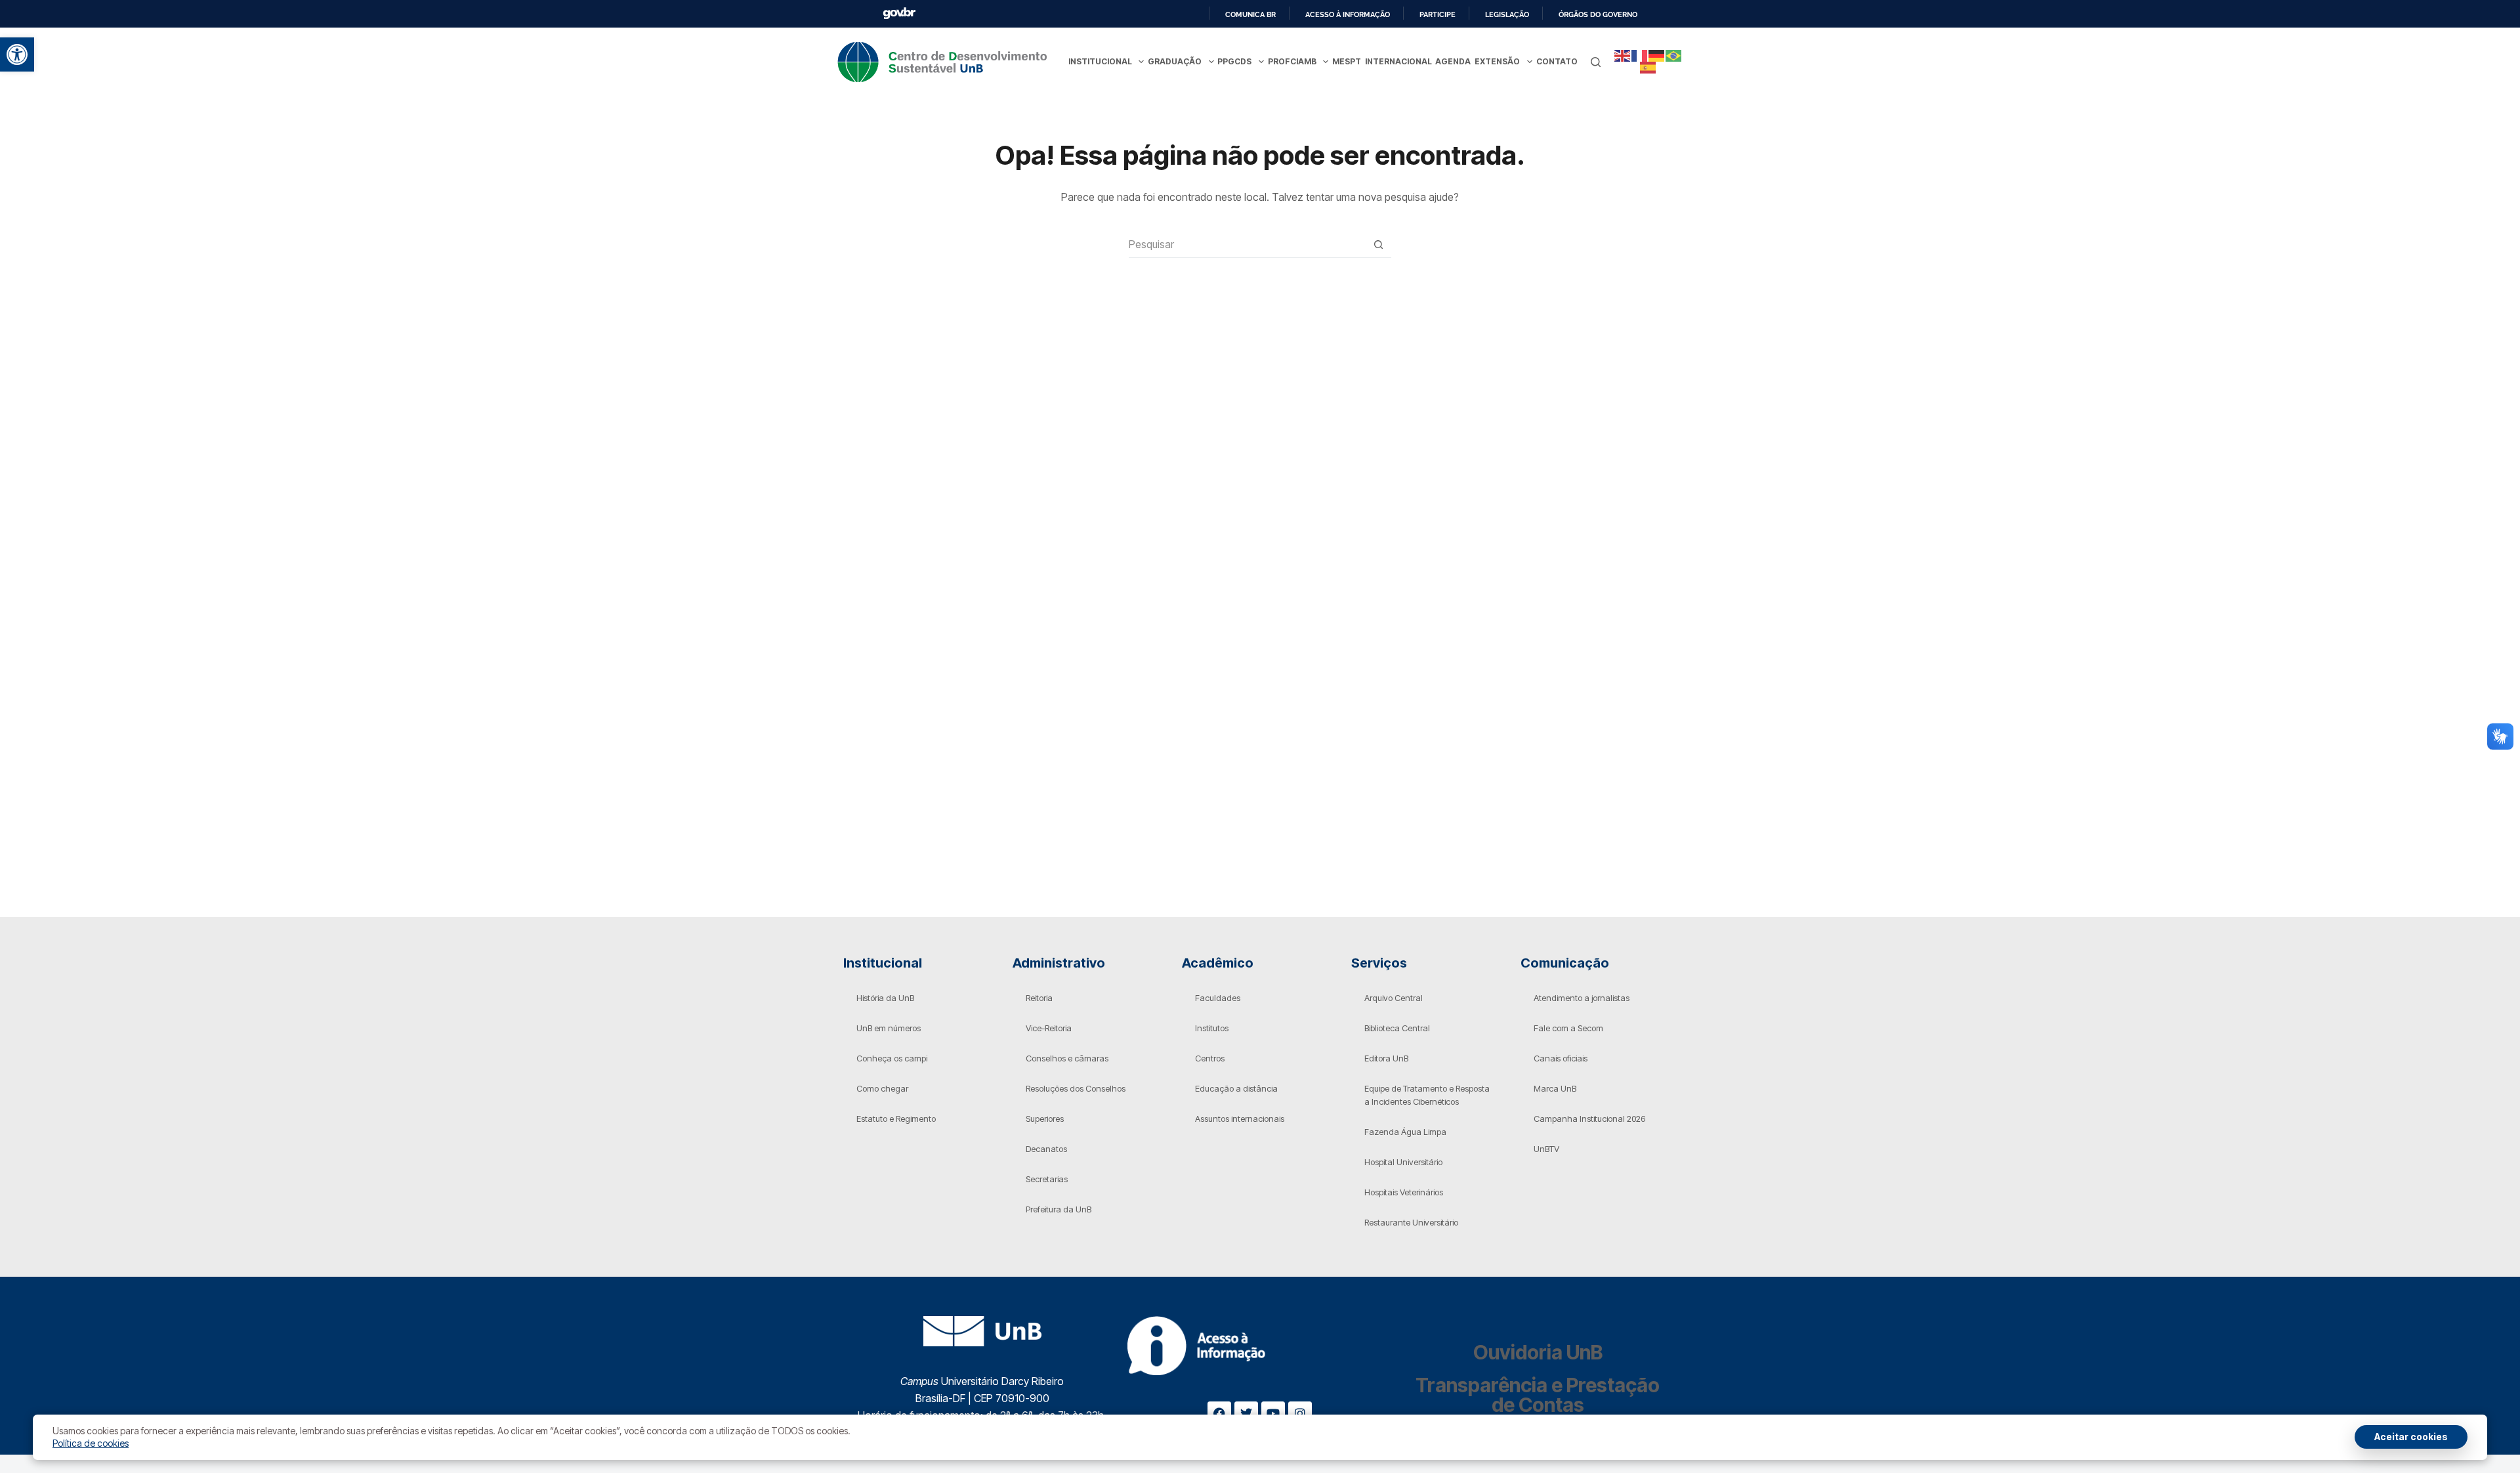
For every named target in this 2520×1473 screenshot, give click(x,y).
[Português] (1674, 55)
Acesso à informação (1348, 14)
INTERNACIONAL (1398, 61)
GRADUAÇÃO (1175, 61)
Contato (1557, 61)
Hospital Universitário (1403, 1162)
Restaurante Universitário (1411, 1222)
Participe (1438, 14)
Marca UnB (1555, 1088)
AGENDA (1453, 61)
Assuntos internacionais (1240, 1119)
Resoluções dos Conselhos (1076, 1088)
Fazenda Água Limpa (1405, 1132)
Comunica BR (1250, 14)
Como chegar (882, 1088)
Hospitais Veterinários (1404, 1192)
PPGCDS (1234, 61)
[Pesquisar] (1596, 62)
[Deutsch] (1657, 55)
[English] (1623, 55)
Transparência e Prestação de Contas (1538, 1395)
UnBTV (1546, 1149)
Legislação (1507, 14)
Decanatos (1046, 1149)
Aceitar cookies (2411, 1437)
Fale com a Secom (1568, 1028)
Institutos (1212, 1028)
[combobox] (1247, 244)
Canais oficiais (1561, 1058)
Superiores (1045, 1119)
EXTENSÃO (1497, 61)
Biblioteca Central (1397, 1028)
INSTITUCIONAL (1100, 61)
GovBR (899, 13)
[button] (17, 54)
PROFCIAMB (1292, 61)
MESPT (1347, 61)
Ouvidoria (1538, 1352)
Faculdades (1218, 998)
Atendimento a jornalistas (1582, 998)
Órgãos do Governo (1598, 14)
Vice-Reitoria (1049, 1028)
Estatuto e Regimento (896, 1119)
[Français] (1640, 55)
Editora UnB (1386, 1058)
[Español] (1648, 67)
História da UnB (885, 998)
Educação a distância (1236, 1088)
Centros (1210, 1058)
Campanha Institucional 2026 (1589, 1119)
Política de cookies (91, 1443)
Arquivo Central (1394, 998)
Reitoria (1039, 998)
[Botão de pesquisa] (1378, 245)
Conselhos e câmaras (1067, 1058)
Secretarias (1047, 1179)
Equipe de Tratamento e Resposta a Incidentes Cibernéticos (1427, 1095)
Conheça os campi (892, 1058)
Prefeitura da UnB (1059, 1209)
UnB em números (889, 1028)
